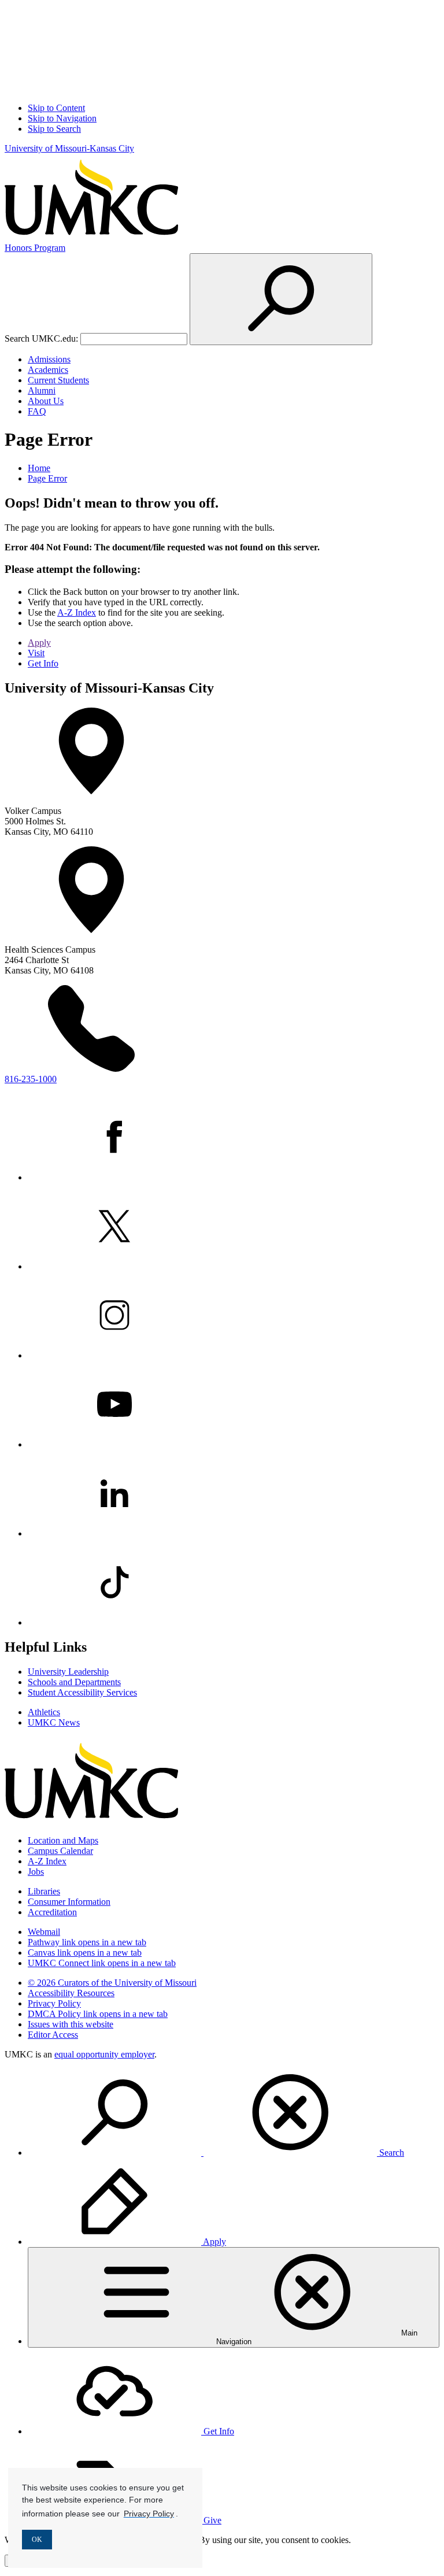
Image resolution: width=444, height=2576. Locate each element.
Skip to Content (56, 108)
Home (39, 468)
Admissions (49, 359)
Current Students (58, 380)
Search (391, 2153)
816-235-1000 (31, 1079)
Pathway (87, 1942)
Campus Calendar (60, 1851)
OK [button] (37, 2540)
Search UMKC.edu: (41, 338)
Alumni (42, 391)
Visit (36, 653)
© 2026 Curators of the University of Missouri (112, 1983)
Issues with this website (71, 2024)
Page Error (47, 478)
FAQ (37, 411)
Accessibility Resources (71, 1993)
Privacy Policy (54, 2003)
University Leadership (68, 1672)
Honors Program (35, 248)
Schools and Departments (74, 1682)
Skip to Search (54, 129)
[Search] (281, 299)
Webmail (44, 1932)
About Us (46, 401)
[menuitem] (234, 2114)
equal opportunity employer (104, 2054)
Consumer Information (69, 1902)
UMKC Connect (102, 1963)
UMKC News (54, 1722)
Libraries (44, 1891)
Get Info (43, 663)
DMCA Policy (98, 2014)
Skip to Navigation (62, 118)
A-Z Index (77, 612)
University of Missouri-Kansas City (69, 148)
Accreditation (52, 1912)
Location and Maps (63, 1840)
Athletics (44, 1712)
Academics (48, 370)
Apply (39, 643)
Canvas (85, 1953)
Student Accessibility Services (82, 1692)
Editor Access (53, 2035)
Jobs (36, 1872)
